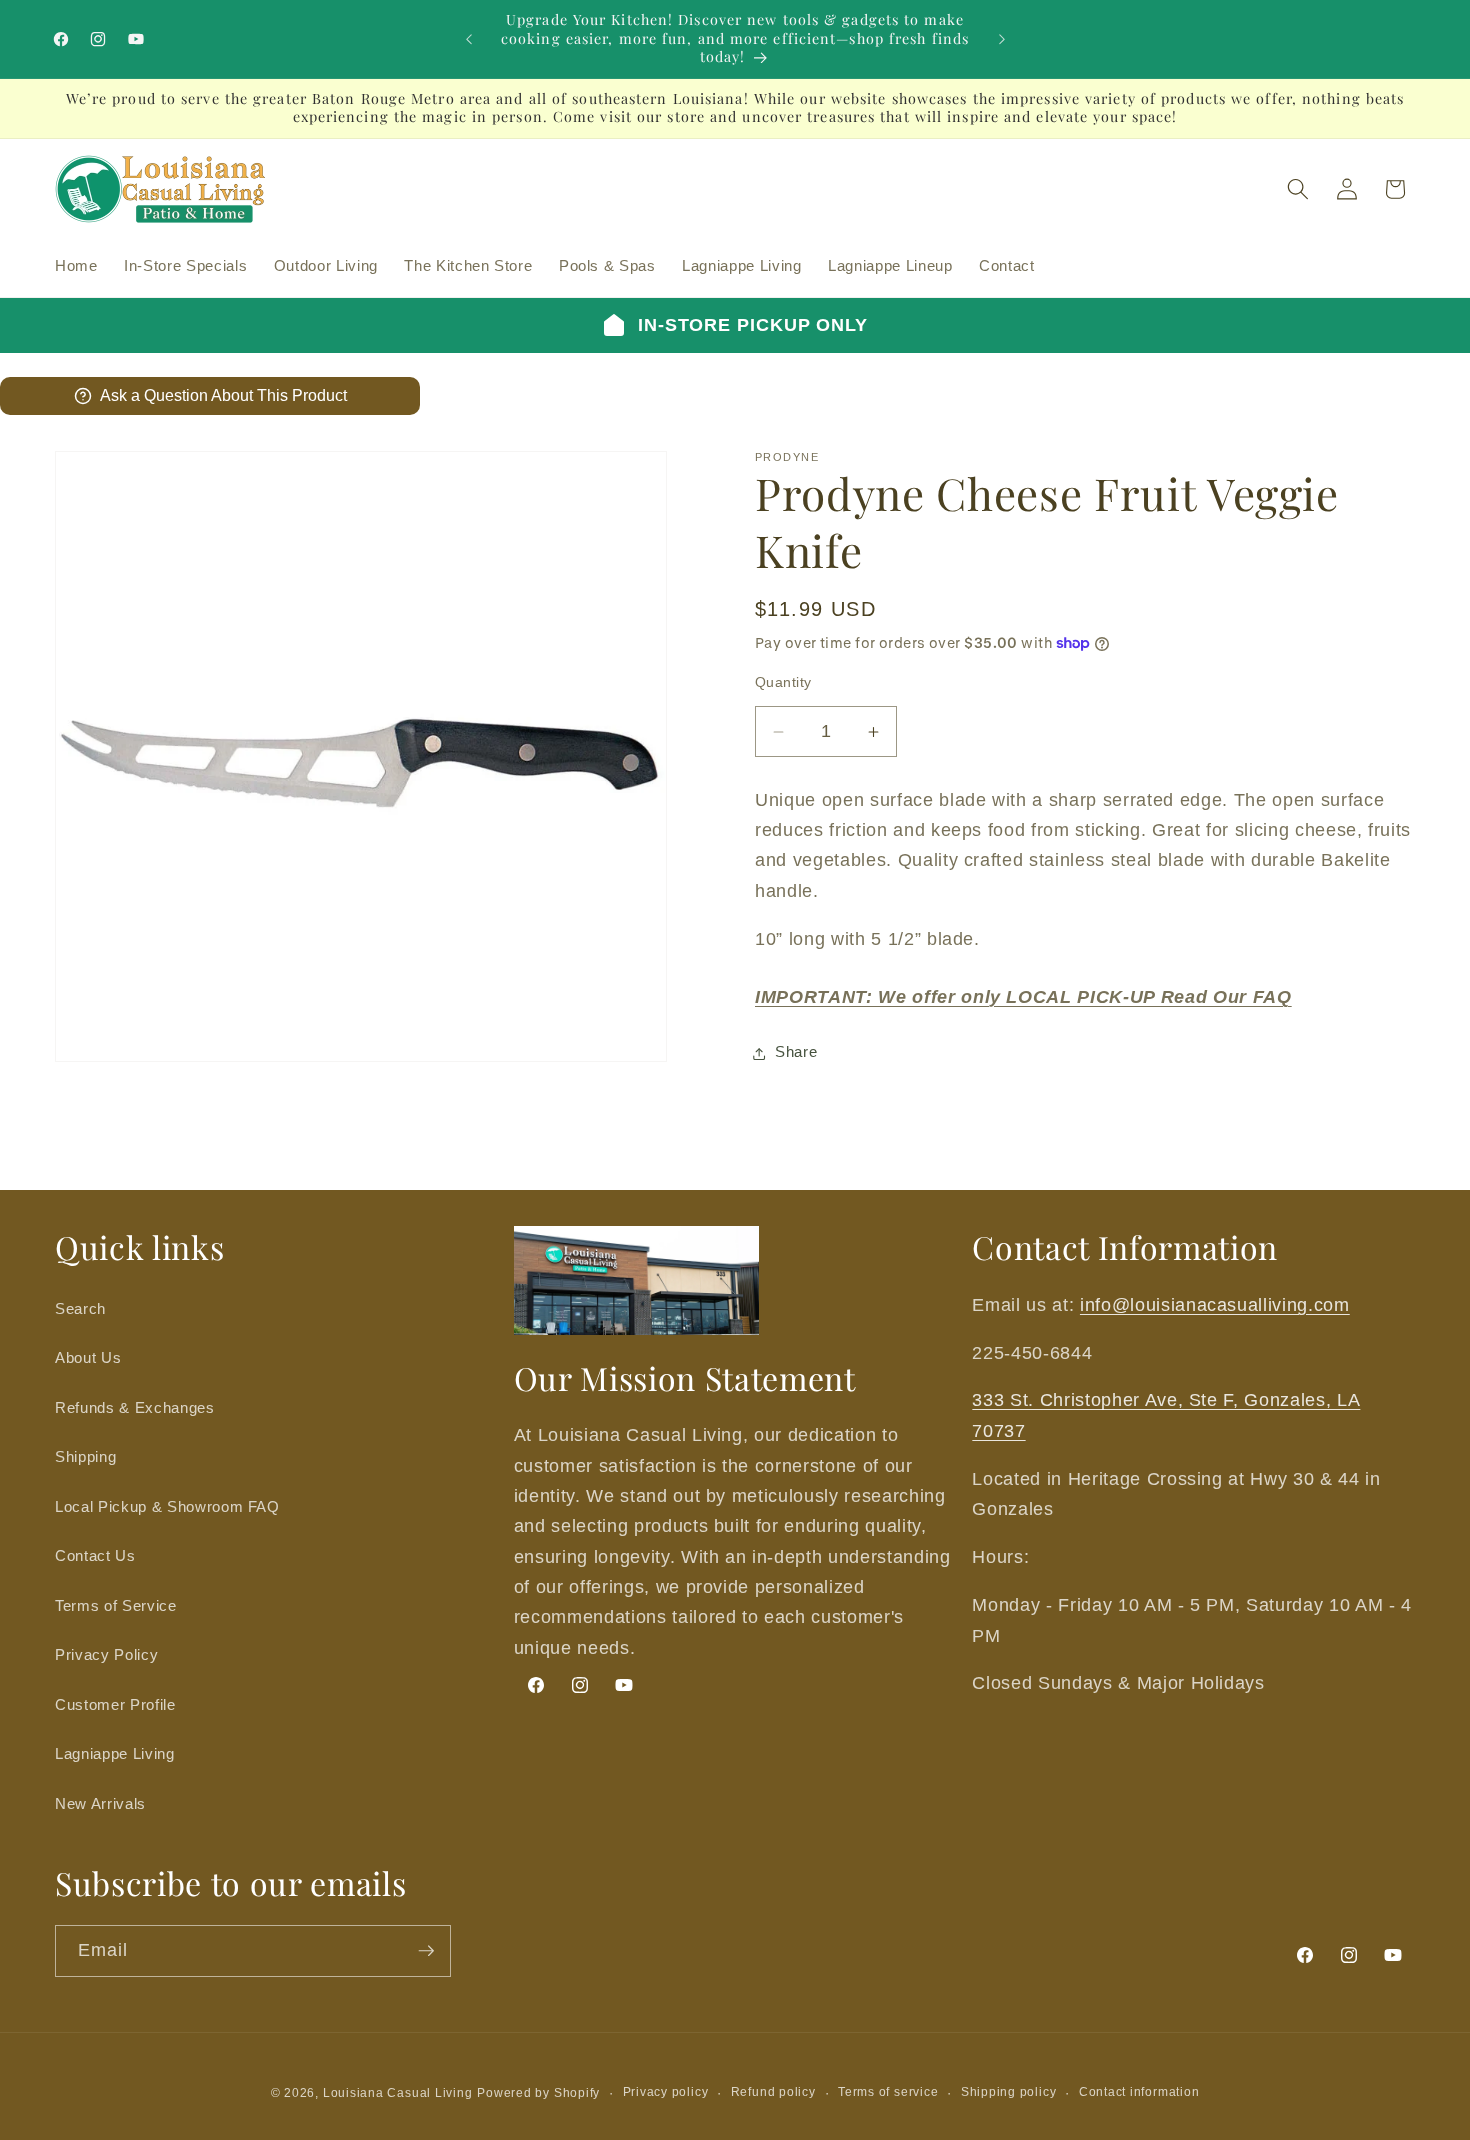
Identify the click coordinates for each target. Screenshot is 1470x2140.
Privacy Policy (106, 1654)
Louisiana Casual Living (398, 2093)
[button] (1298, 189)
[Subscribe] (426, 1951)
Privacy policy (666, 2092)
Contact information (1139, 2092)
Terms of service (888, 2092)
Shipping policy (1009, 2092)
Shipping (85, 1456)
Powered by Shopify (538, 2093)
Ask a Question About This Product (223, 395)
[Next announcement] (1002, 39)
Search (80, 1308)
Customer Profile (115, 1704)
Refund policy (773, 2092)
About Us (88, 1357)
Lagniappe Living (115, 1753)
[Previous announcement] (469, 39)
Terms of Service (116, 1605)
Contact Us (95, 1555)
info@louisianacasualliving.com (1215, 1305)
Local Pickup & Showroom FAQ (167, 1506)
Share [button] (796, 1052)
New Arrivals (100, 1803)
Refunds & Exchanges (135, 1407)
